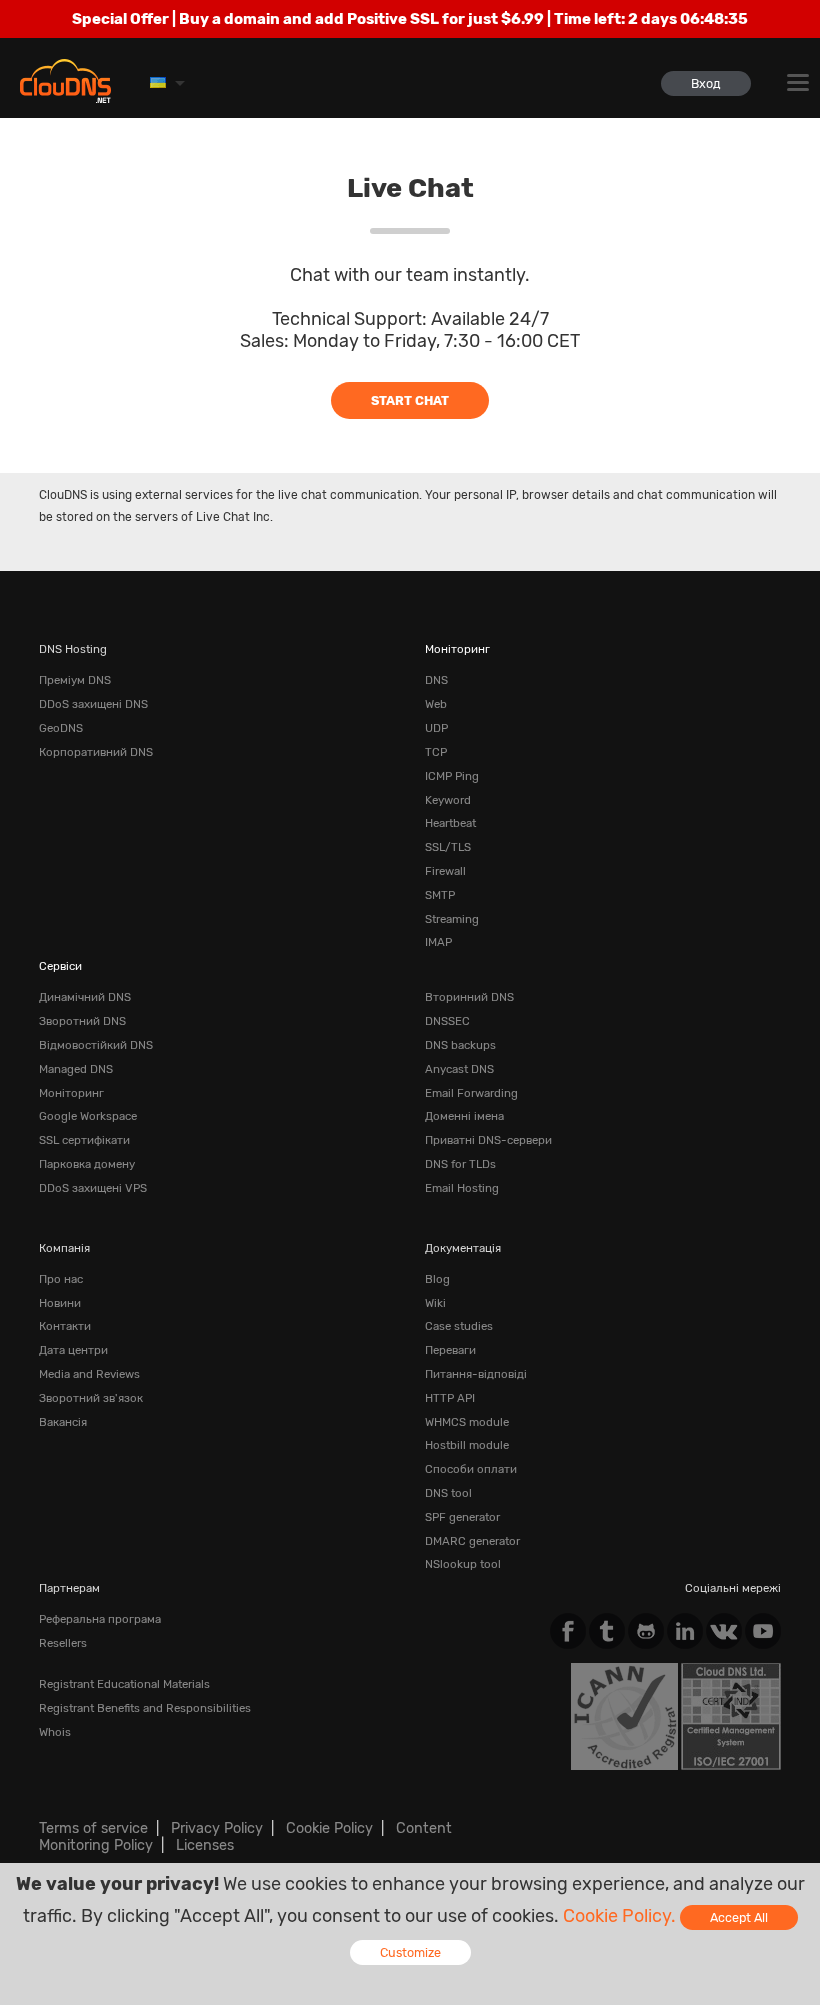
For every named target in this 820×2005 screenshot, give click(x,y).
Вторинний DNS (469, 997)
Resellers (63, 1643)
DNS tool (448, 1493)
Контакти (65, 1326)
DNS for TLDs (460, 1164)
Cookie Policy (329, 1828)
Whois (55, 1732)
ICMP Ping (452, 776)
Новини (60, 1303)
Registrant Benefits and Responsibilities (145, 1708)
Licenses (205, 1845)
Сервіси (60, 966)
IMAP (438, 942)
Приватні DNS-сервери (488, 1140)
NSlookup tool (463, 1564)
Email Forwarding (471, 1093)
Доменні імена (464, 1116)
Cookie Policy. (619, 1916)
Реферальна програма (100, 1619)
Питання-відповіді (476, 1374)
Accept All (739, 1917)
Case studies (459, 1326)
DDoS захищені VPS (93, 1188)
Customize (410, 1952)
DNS (436, 680)
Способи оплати (471, 1469)
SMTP (440, 895)
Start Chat (410, 400)
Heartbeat (450, 823)
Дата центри (73, 1350)
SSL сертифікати (84, 1140)
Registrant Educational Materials (124, 1684)
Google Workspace (88, 1116)
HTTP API (450, 1398)
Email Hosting (462, 1188)
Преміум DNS (75, 680)
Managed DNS (76, 1069)
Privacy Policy (217, 1828)
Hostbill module (467, 1445)
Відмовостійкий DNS (96, 1045)
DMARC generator (472, 1541)
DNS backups (460, 1045)
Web (436, 704)
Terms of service (93, 1828)
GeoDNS (61, 728)
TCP (436, 752)
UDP (436, 728)
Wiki (435, 1303)
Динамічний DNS (85, 997)
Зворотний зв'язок (91, 1398)
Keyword (448, 800)
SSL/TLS (448, 847)
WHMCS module (467, 1422)
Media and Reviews (89, 1374)
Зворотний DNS (82, 1021)
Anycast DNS (459, 1069)
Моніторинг (457, 649)
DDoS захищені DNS (93, 704)
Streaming (452, 919)
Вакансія (63, 1422)
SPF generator (462, 1517)
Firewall (445, 871)
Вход (706, 83)
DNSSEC (447, 1021)
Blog (437, 1279)
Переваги (450, 1350)
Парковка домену (87, 1164)
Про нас (61, 1279)
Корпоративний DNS (96, 752)
